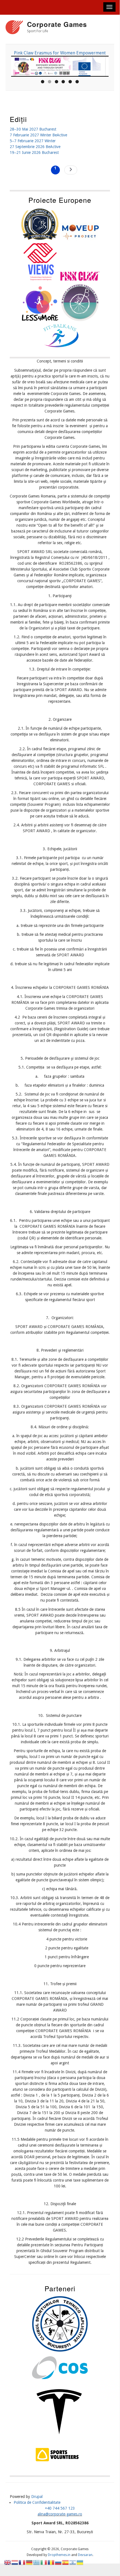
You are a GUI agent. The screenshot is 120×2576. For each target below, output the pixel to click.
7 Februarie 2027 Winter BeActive (38, 135)
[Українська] (80, 2562)
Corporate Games (57, 24)
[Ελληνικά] (37, 2562)
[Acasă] (14, 28)
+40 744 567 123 (60, 2508)
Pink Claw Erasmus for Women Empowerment (60, 53)
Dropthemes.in (59, 2555)
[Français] (22, 2562)
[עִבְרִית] (73, 2562)
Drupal (37, 2497)
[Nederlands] (15, 2562)
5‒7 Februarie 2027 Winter (33, 141)
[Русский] (58, 2562)
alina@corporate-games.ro (60, 2514)
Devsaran (85, 2555)
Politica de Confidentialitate (37, 2502)
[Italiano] (44, 2562)
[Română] (51, 2562)
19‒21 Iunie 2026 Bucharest (34, 152)
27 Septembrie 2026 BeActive (35, 147)
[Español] (66, 2562)
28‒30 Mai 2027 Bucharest (33, 129)
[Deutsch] (30, 2562)
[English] (8, 2562)
